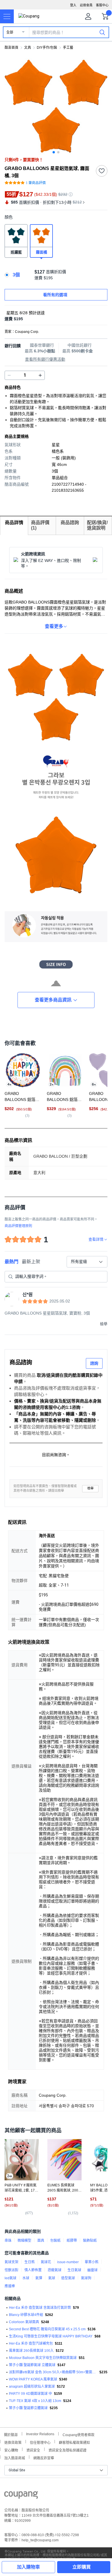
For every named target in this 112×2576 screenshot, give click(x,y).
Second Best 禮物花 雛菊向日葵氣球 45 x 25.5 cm (47, 2329)
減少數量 (40, 375)
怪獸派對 (11, 2270)
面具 (41, 2241)
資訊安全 (33, 2450)
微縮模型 (24, 2241)
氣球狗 (86, 2278)
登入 (73, 5)
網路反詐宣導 (44, 2457)
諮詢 (94, 1363)
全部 (10, 32)
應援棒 (10, 2286)
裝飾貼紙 (90, 2241)
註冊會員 (86, 5)
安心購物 (11, 2450)
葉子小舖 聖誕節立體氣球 (28, 2408)
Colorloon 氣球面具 (24, 2322)
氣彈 (39, 2278)
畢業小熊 (92, 2262)
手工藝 (68, 48)
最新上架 (31, 1262)
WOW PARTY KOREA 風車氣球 (33, 2379)
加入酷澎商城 (15, 2457)
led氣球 (10, 2278)
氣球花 (46, 2262)
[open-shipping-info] (54, 319)
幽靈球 (92, 2270)
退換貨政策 (13, 2442)
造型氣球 (68, 2278)
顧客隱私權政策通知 (74, 2442)
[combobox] (87, 1262)
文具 (28, 48)
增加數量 (9, 375)
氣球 (52, 2278)
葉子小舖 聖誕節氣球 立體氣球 (32, 2365)
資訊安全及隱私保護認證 (67, 2450)
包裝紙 (55, 2241)
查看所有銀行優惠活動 (45, 359)
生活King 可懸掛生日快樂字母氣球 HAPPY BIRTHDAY (51, 2336)
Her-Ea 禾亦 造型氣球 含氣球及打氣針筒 (40, 2308)
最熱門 (11, 1262)
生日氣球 (74, 2270)
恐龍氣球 (55, 2270)
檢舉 (90, 1488)
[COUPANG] (21, 2496)
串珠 (8, 2241)
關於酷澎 (11, 2434)
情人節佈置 (33, 2270)
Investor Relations (40, 2434)
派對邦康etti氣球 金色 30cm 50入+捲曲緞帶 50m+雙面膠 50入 (53, 2372)
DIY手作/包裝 (47, 48)
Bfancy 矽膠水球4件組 (26, 2315)
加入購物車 (28, 2567)
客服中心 (102, 5)
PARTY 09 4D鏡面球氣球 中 (30, 2394)
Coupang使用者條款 (79, 2434)
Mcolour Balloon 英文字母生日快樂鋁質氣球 (43, 2358)
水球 (26, 2278)
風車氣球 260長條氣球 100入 (31, 2351)
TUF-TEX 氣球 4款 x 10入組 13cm (35, 2401)
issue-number (68, 2262)
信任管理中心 (40, 2442)
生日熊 (30, 2262)
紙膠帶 (72, 2241)
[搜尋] (102, 32)
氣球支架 (11, 2262)
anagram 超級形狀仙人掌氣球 (32, 2386)
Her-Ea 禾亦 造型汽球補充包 (31, 2343)
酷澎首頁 (11, 48)
